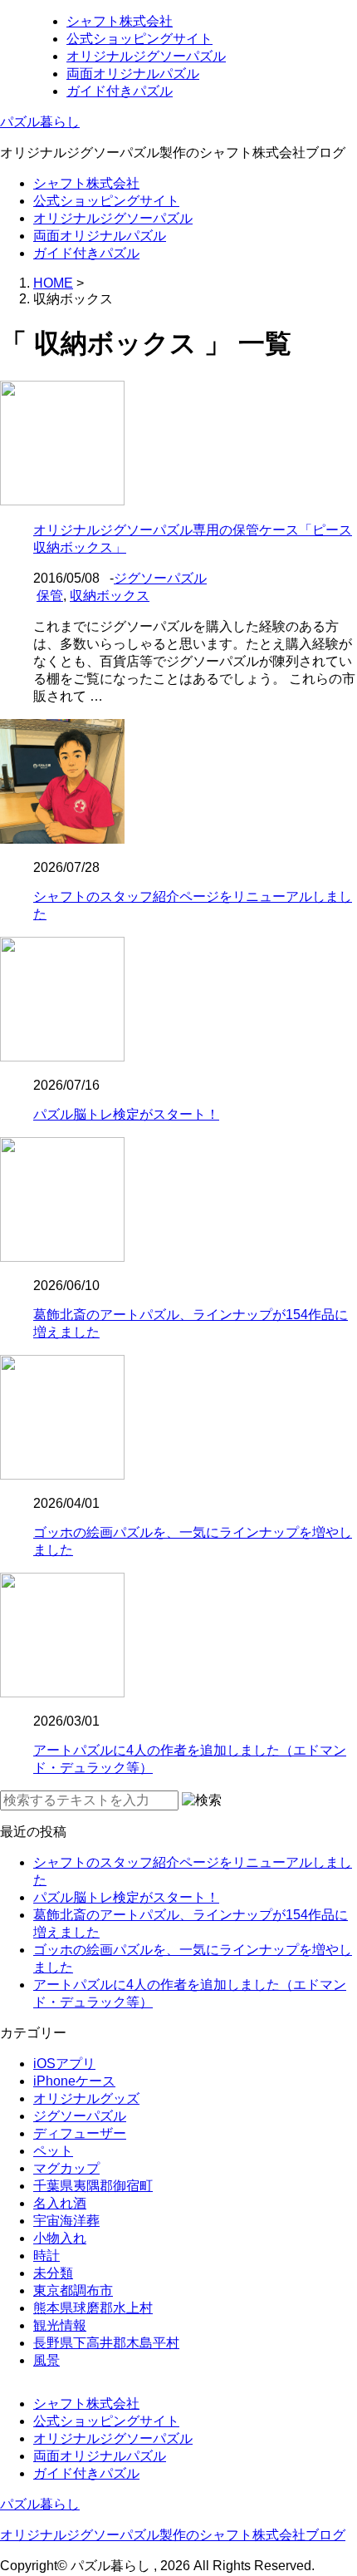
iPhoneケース (74, 2081)
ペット (53, 2151)
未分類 (53, 2273)
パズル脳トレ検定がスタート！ (126, 1114)
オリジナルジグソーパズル (146, 56)
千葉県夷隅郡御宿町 (93, 2186)
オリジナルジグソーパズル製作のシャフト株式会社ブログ (173, 2535)
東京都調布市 (73, 2290)
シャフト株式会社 (120, 21)
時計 (46, 2256)
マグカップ (66, 2168)
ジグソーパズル (160, 578)
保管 (50, 596)
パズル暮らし (40, 122)
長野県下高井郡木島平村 (106, 2343)
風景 (46, 2360)
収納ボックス (110, 596)
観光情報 (60, 2325)
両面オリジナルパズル (133, 74)
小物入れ (60, 2238)
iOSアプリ (64, 2064)
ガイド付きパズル (120, 91)
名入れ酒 (60, 2203)
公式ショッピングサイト (139, 39)
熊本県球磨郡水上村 (93, 2308)
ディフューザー (80, 2133)
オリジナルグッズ (86, 2098)
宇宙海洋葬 (66, 2221)
